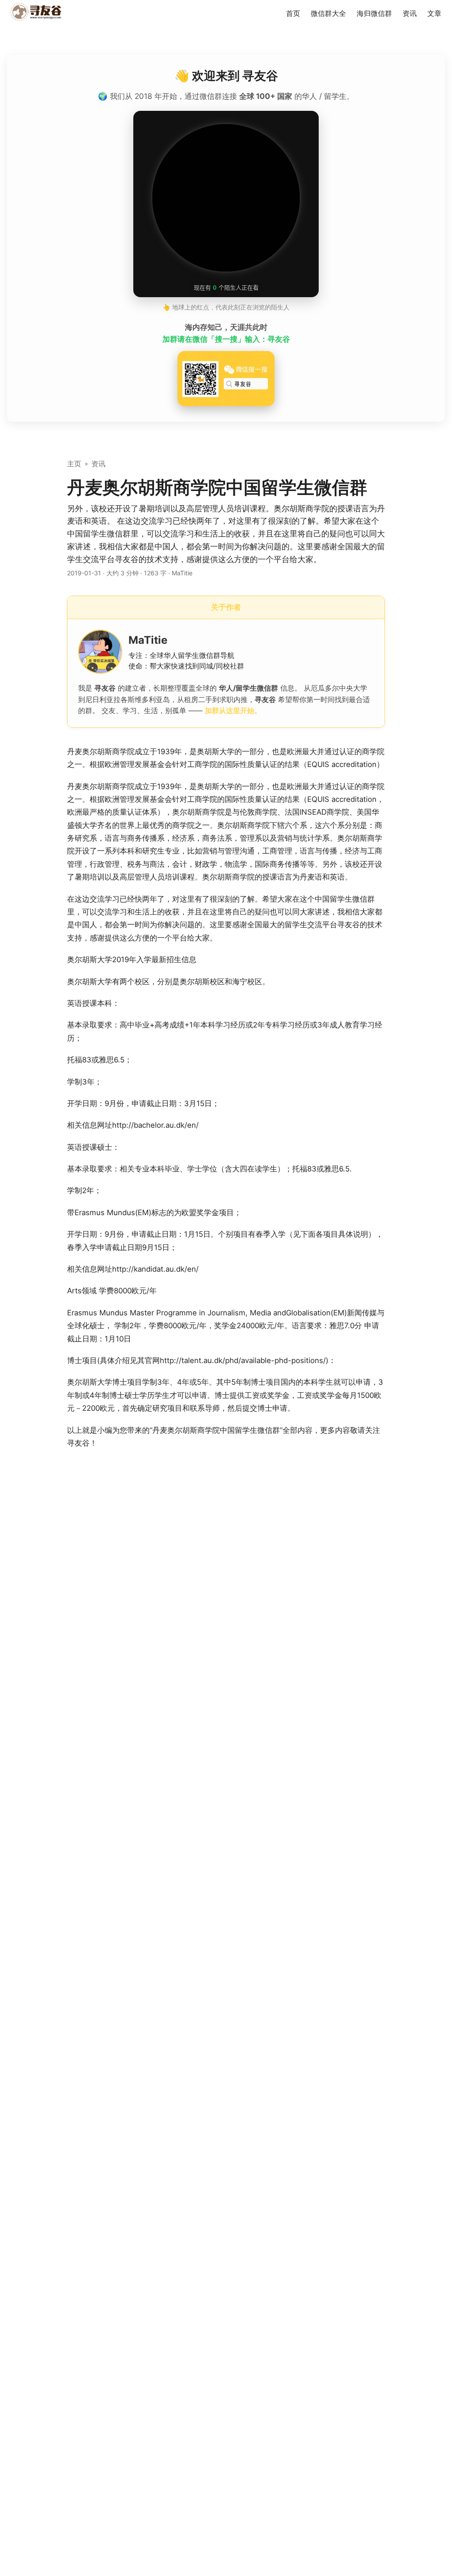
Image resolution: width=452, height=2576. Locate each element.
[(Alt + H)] (38, 13)
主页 (74, 464)
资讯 (98, 464)
